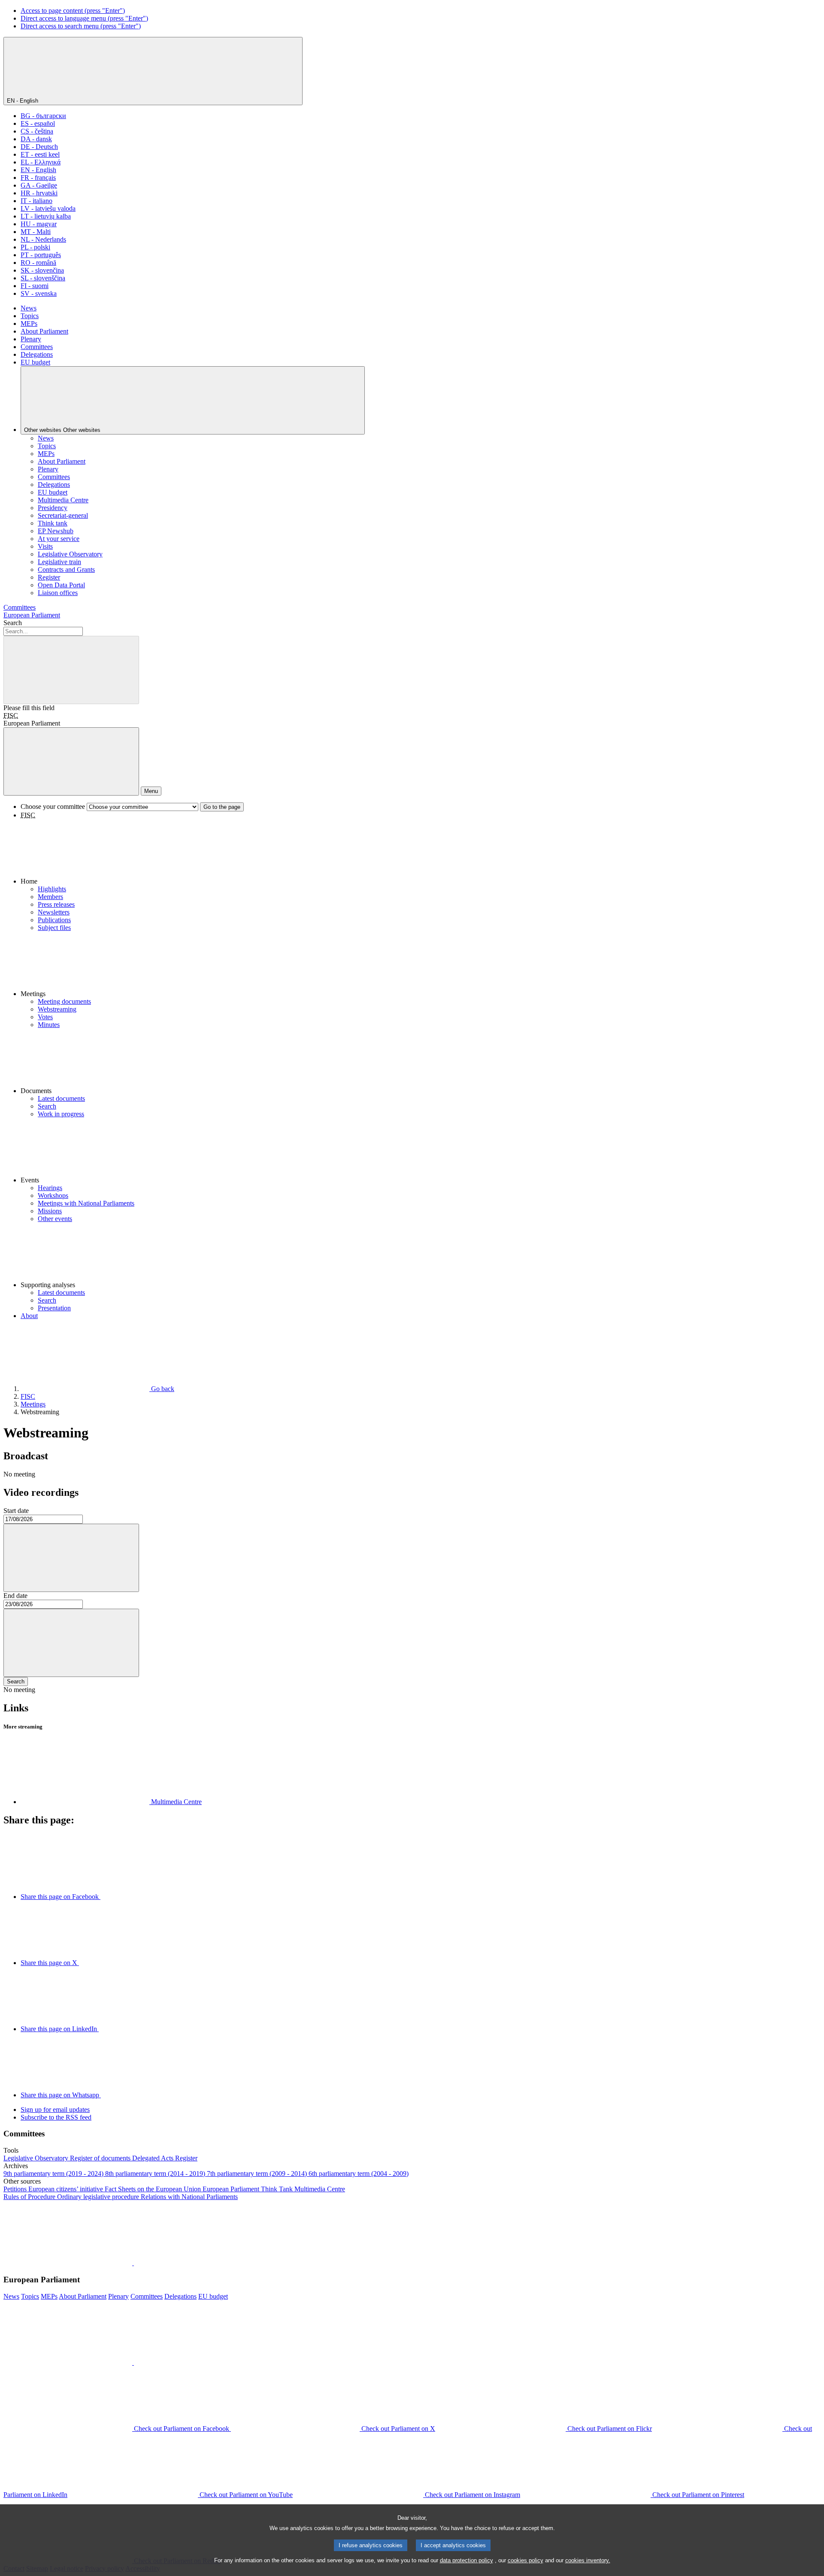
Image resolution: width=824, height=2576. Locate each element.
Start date (16, 1511)
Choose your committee (53, 807)
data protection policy (467, 2560)
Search (13, 623)
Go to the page (222, 807)
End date (15, 1596)
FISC (11, 715)
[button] (421, 852)
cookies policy (526, 2560)
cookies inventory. (588, 2560)
